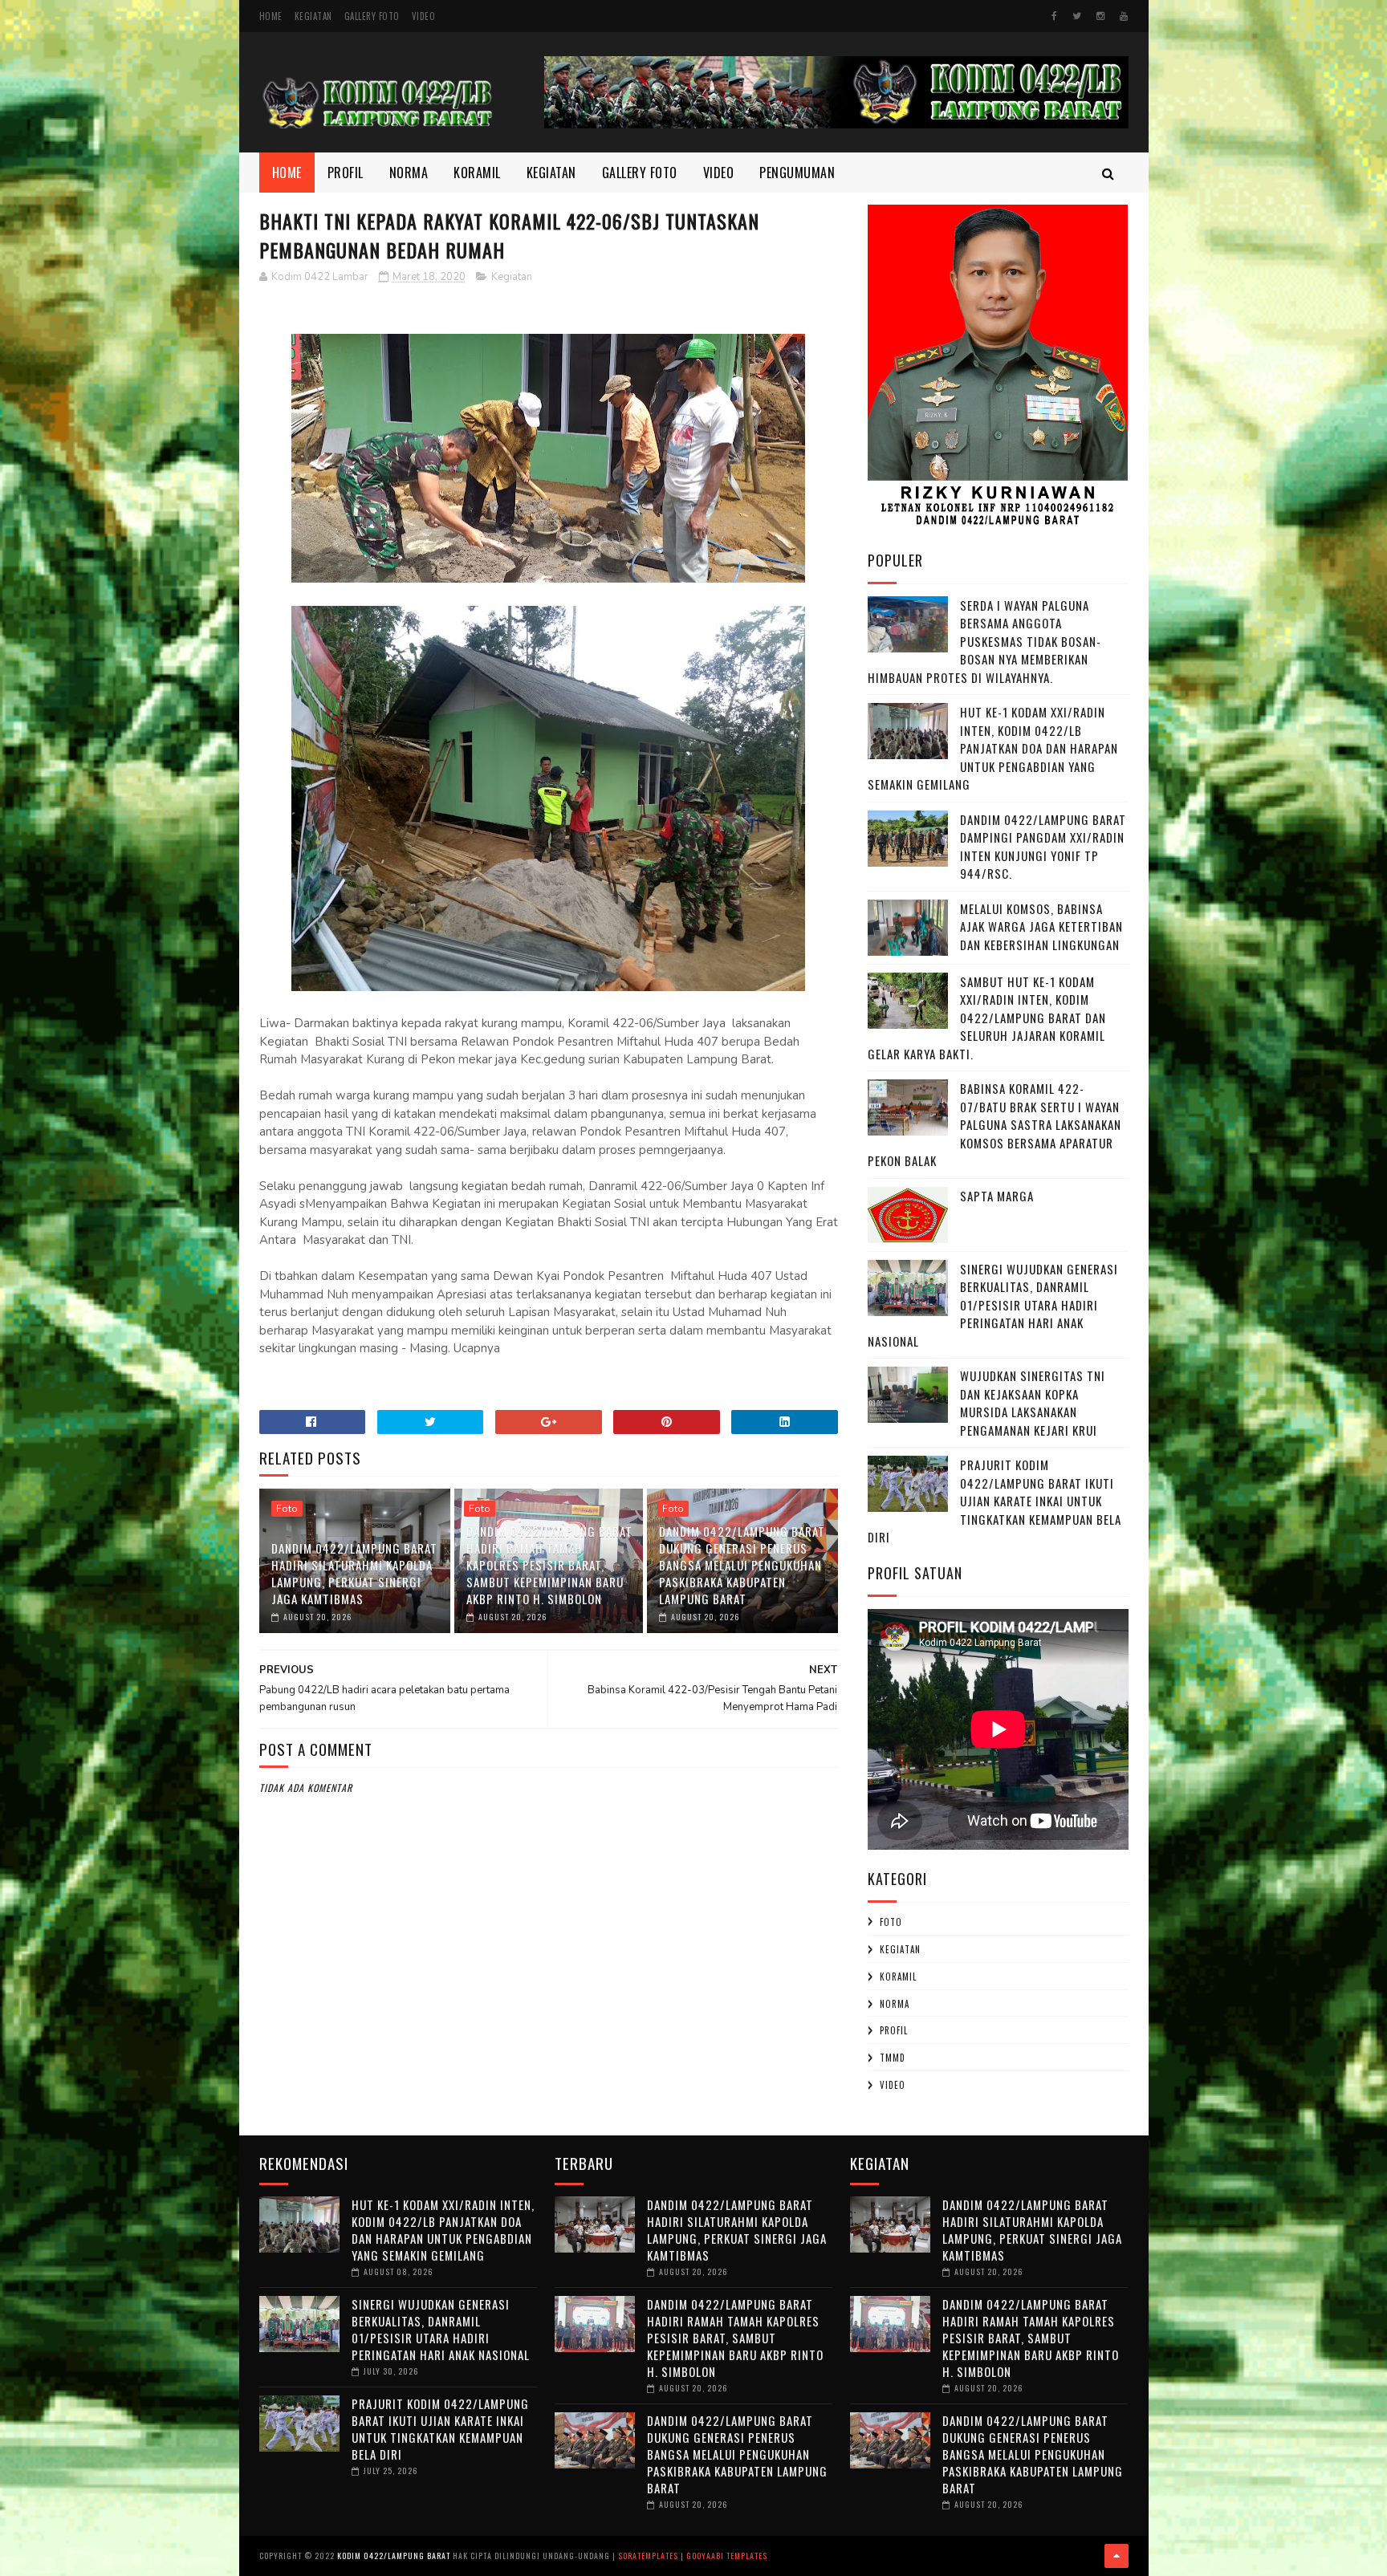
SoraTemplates (648, 2556)
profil (894, 2030)
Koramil (477, 173)
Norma (409, 173)
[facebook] (1054, 16)
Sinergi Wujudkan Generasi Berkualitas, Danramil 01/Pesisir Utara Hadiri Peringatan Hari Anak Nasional (993, 1305)
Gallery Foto (372, 16)
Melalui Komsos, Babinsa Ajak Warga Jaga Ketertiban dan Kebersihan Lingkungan (1041, 926)
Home (271, 16)
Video (424, 16)
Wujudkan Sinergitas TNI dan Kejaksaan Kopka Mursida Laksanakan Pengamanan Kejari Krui (1033, 1403)
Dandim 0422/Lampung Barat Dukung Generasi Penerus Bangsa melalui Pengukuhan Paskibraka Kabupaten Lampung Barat (742, 1565)
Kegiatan (313, 16)
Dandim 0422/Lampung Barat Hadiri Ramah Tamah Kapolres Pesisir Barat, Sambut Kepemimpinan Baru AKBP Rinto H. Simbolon (549, 1565)
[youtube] (1124, 16)
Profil (346, 173)
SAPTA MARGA (997, 1196)
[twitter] (1077, 16)
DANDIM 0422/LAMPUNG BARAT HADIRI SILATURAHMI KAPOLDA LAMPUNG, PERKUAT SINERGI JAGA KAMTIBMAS (354, 1573)
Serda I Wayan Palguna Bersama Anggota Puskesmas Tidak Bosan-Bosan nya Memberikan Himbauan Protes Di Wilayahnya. (984, 641)
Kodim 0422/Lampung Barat (394, 2556)
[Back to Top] (1117, 2556)
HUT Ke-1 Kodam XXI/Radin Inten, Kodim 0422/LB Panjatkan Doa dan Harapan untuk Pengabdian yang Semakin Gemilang (993, 748)
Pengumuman (797, 173)
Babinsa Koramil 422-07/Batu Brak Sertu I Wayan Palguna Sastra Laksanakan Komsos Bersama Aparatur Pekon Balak (994, 1124)
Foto (287, 1509)
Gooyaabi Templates (727, 2556)
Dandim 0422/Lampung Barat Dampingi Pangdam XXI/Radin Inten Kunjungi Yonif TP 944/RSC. (1043, 847)
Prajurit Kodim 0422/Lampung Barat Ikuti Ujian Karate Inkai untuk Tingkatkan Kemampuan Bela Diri (994, 1501)
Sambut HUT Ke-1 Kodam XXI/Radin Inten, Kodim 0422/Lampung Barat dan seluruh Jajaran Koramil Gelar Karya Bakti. (987, 1018)
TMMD (893, 2058)
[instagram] (1100, 16)
